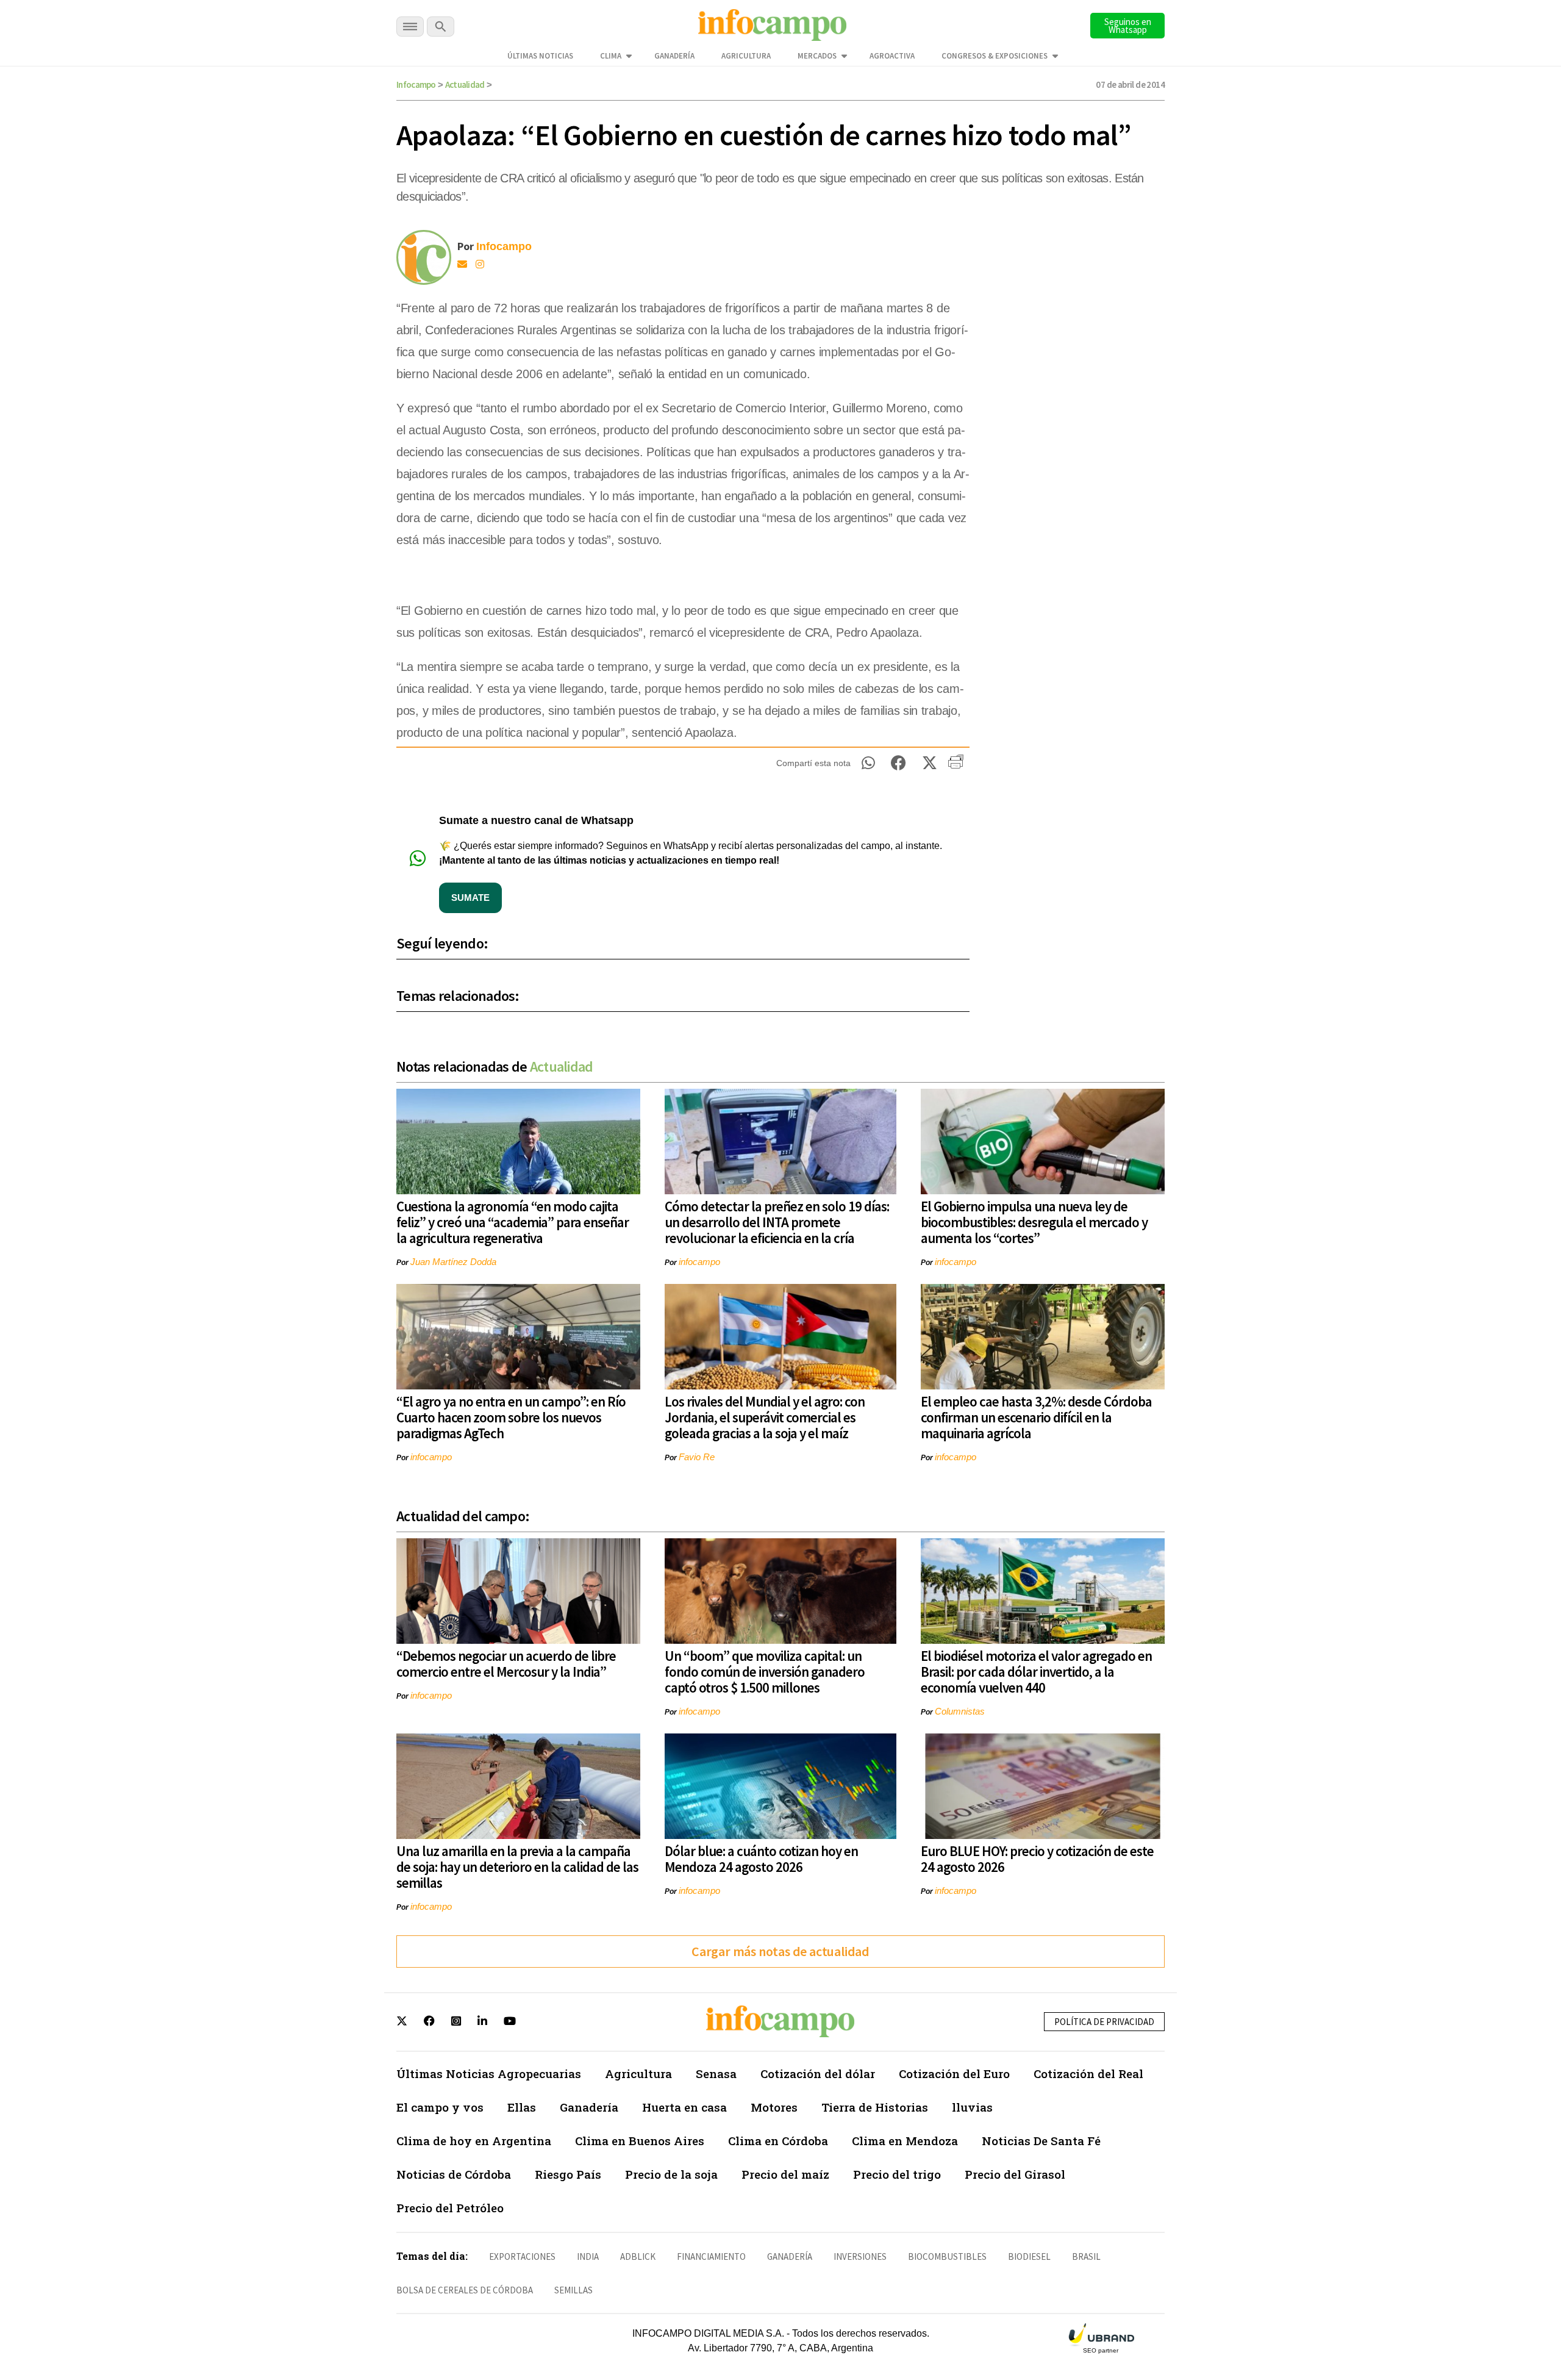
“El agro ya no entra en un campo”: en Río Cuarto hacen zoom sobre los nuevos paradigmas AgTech (511, 1417)
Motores (774, 2107)
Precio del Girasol (1015, 2174)
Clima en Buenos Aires (640, 2141)
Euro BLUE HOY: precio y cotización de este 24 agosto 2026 (1037, 1859)
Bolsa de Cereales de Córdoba (465, 2290)
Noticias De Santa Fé (1041, 2141)
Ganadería (674, 56)
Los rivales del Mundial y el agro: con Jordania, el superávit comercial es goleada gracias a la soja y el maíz (765, 1417)
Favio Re (697, 1457)
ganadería (790, 2256)
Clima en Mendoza (905, 2141)
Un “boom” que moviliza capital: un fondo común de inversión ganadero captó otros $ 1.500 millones (765, 1672)
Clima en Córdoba (778, 2141)
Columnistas (960, 1711)
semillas (573, 2290)
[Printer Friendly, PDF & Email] (956, 766)
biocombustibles (947, 2256)
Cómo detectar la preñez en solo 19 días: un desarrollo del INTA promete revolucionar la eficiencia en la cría (777, 1222)
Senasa (716, 2074)
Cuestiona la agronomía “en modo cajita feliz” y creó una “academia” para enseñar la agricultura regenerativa (513, 1222)
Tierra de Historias (875, 2107)
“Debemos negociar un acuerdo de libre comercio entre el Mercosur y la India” (506, 1664)
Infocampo (416, 84)
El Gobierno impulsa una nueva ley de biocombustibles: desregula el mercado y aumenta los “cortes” (1034, 1222)
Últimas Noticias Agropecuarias (489, 2074)
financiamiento (711, 2256)
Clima (611, 56)
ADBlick (638, 2256)
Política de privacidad (1104, 2022)
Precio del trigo (897, 2174)
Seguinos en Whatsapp (1128, 26)
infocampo (699, 1262)
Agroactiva (892, 56)
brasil (1086, 2256)
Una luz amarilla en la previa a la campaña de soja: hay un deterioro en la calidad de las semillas (517, 1867)
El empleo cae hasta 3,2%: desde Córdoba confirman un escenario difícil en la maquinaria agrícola (1036, 1417)
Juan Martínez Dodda (453, 1262)
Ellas (522, 2107)
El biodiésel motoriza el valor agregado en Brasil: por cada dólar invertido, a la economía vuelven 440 (1036, 1672)
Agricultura (746, 56)
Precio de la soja (671, 2174)
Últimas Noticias (540, 56)
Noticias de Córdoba (454, 2174)
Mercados (817, 56)
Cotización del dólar (818, 2074)
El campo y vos (440, 2107)
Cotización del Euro (954, 2074)
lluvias (972, 2107)
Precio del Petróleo (450, 2208)
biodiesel (1029, 2256)
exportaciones (522, 2256)
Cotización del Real (1088, 2074)
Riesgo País (568, 2174)
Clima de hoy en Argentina (474, 2141)
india (588, 2256)
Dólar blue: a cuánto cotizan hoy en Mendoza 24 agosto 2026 (761, 1859)
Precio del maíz (785, 2174)
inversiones (860, 2256)
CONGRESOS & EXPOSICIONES (995, 56)
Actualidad (465, 84)
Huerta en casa (684, 2107)
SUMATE (470, 898)
